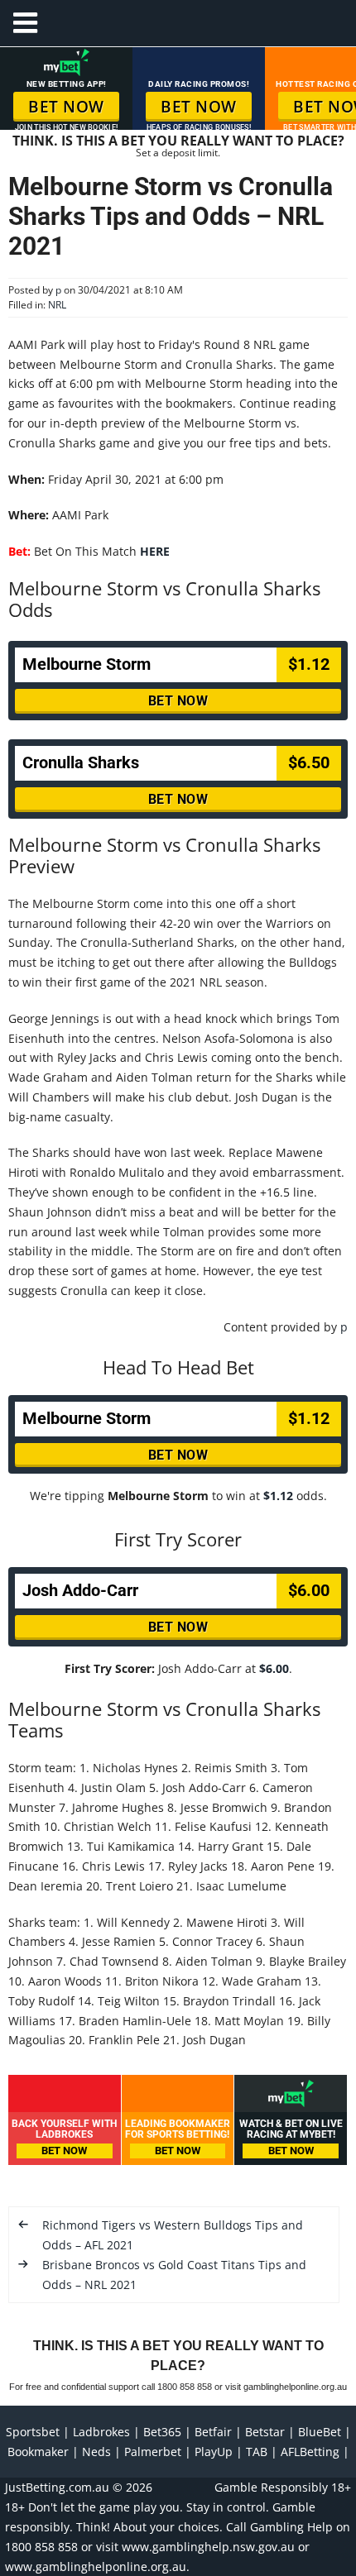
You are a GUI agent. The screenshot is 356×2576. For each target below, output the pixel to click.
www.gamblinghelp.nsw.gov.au (208, 2547)
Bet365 (162, 2432)
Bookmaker (38, 2452)
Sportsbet (33, 2432)
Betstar (265, 2432)
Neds (96, 2452)
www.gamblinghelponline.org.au (96, 2566)
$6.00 (274, 1668)
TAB (257, 2452)
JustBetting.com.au (57, 2487)
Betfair (213, 2432)
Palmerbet (153, 2452)
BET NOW (66, 107)
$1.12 (278, 1496)
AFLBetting (310, 2452)
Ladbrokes (101, 2432)
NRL (57, 305)
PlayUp (214, 2452)
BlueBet (320, 2432)
